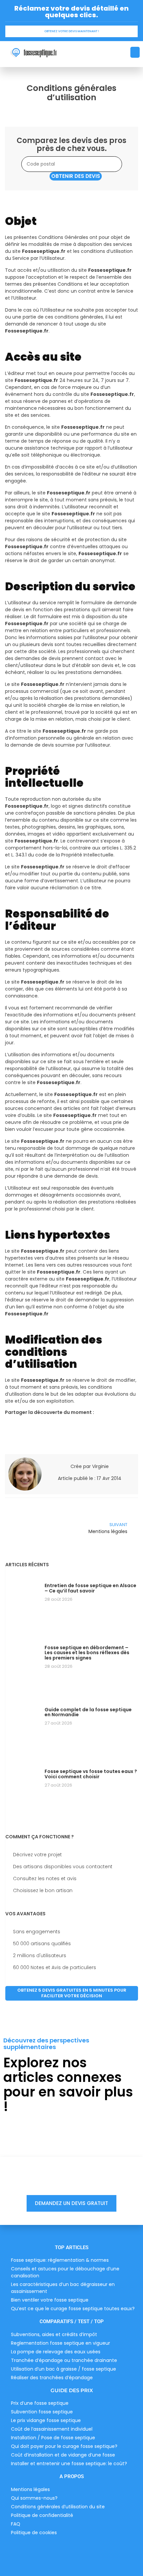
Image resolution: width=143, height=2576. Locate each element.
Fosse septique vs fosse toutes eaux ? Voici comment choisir (91, 1774)
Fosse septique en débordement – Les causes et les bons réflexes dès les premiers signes (87, 1653)
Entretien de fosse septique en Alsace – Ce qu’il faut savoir (90, 1588)
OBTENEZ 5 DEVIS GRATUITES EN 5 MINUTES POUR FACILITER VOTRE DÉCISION (72, 1993)
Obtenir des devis (76, 176)
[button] (135, 52)
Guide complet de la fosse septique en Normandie (88, 1712)
